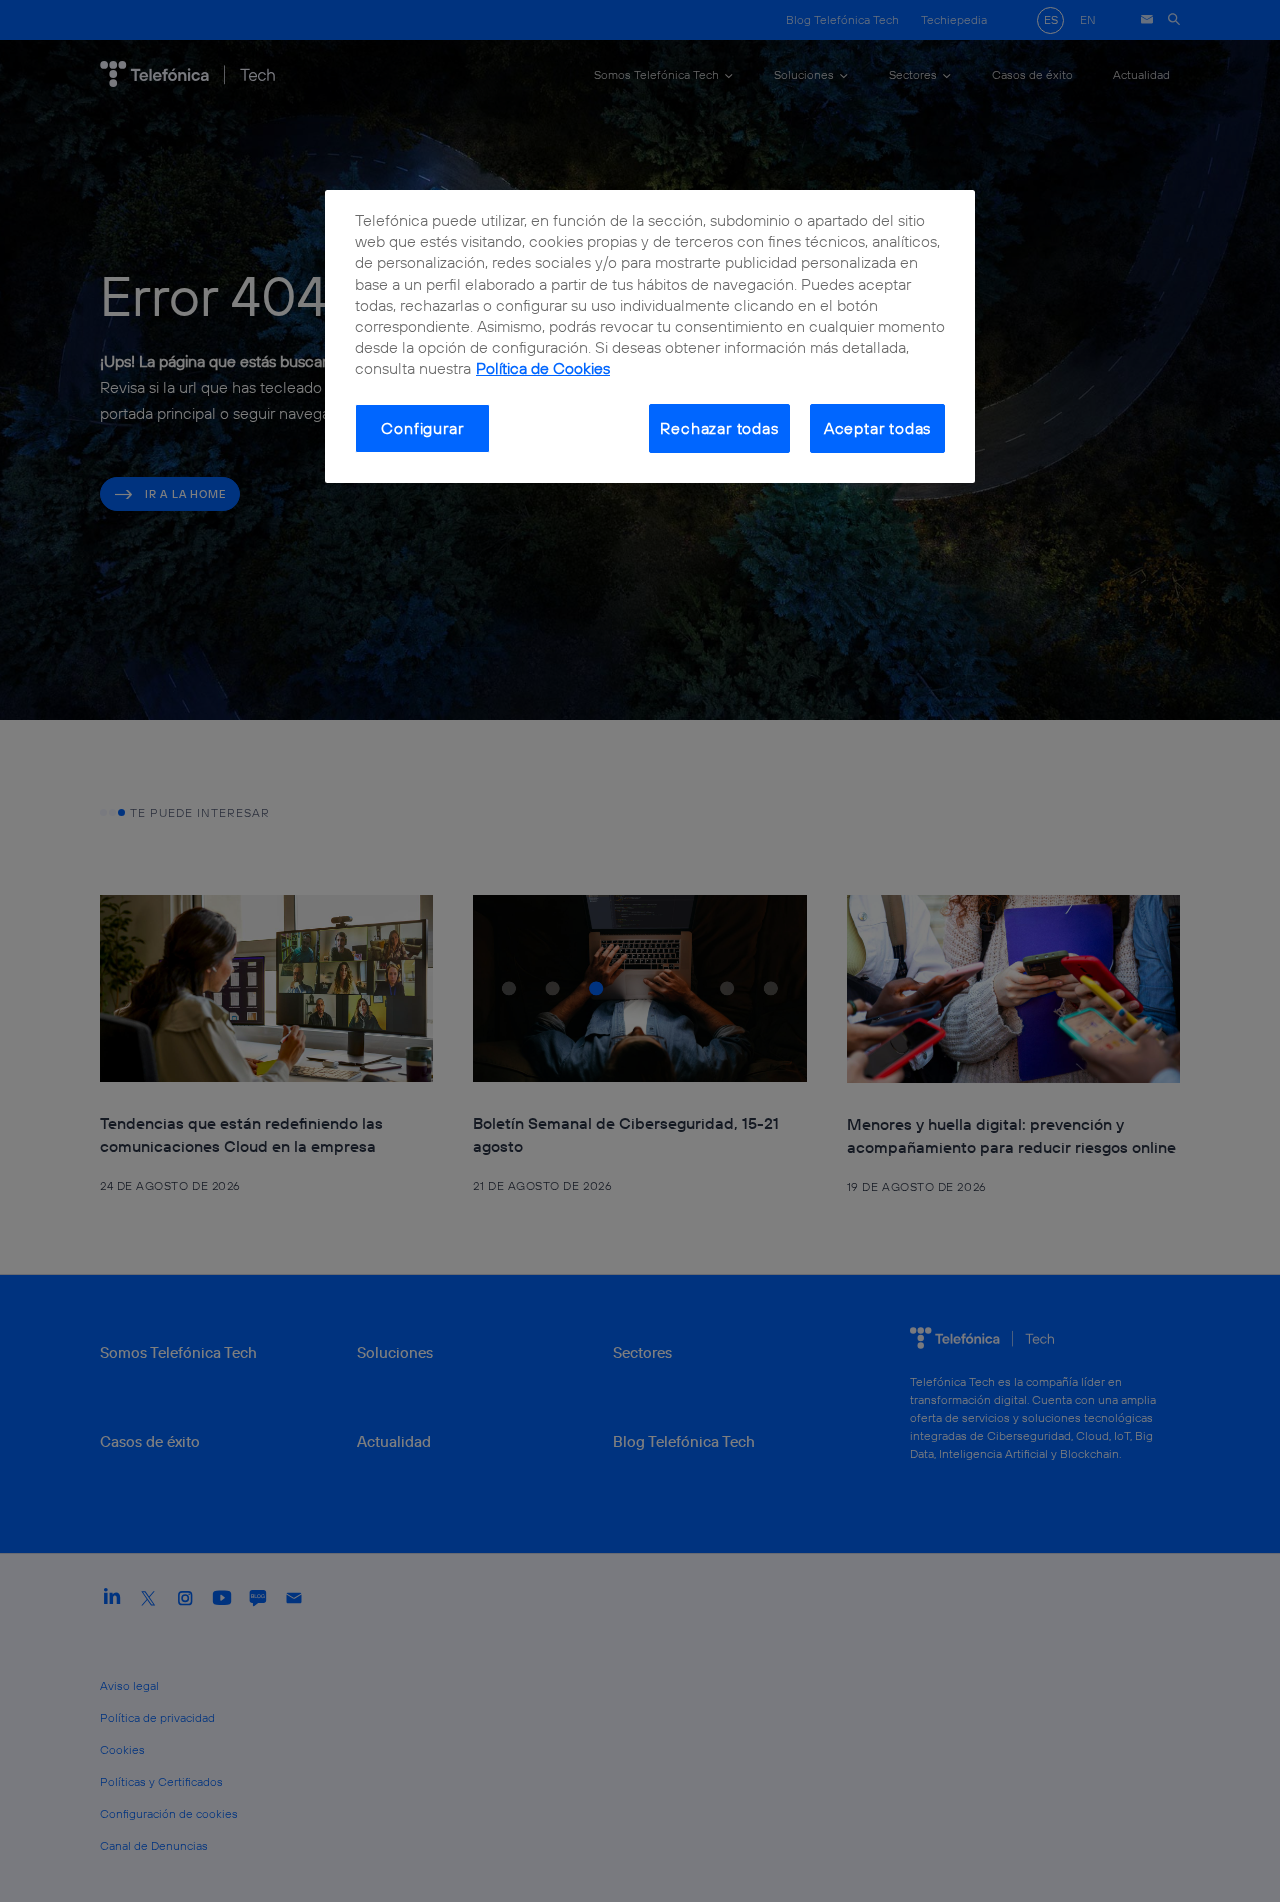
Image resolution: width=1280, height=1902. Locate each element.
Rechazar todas (719, 428)
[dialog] (650, 336)
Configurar (422, 428)
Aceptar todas (878, 428)
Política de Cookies (543, 368)
